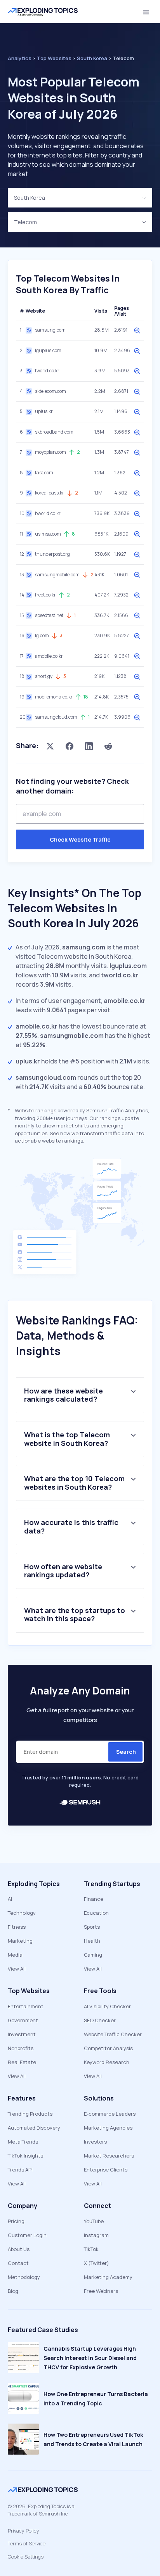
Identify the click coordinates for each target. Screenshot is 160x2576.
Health (92, 1941)
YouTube (94, 2221)
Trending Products (30, 2114)
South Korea (30, 198)
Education (96, 1913)
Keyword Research (107, 2062)
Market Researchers (109, 2156)
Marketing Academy (108, 2277)
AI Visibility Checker (107, 2006)
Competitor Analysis (108, 2048)
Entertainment (26, 2006)
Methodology (24, 2277)
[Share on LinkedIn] (89, 746)
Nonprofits (21, 2048)
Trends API (20, 2170)
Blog (13, 2291)
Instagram (96, 2235)
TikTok (91, 2249)
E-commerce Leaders (110, 2114)
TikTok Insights (25, 2156)
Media (15, 1955)
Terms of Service (27, 2543)
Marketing (20, 1941)
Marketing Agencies (108, 2128)
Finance (94, 1899)
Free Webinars (101, 2291)
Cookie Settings (26, 2557)
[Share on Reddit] (108, 746)
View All (17, 1969)
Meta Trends (23, 2142)
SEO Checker (100, 2020)
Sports (92, 1927)
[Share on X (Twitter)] (50, 746)
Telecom (25, 222)
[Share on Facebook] (70, 746)
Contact (18, 2263)
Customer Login (27, 2235)
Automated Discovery (34, 2128)
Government (23, 2020)
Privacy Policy (23, 2531)
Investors (95, 2142)
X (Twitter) (97, 2263)
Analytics (20, 58)
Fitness (17, 1927)
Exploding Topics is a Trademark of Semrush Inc (41, 2510)
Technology (22, 1913)
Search (126, 1752)
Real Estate (22, 2062)
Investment (22, 2034)
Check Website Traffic (80, 839)
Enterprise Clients (106, 2170)
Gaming (93, 1955)
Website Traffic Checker (113, 2034)
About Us (19, 2249)
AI (10, 1899)
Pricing (16, 2221)
